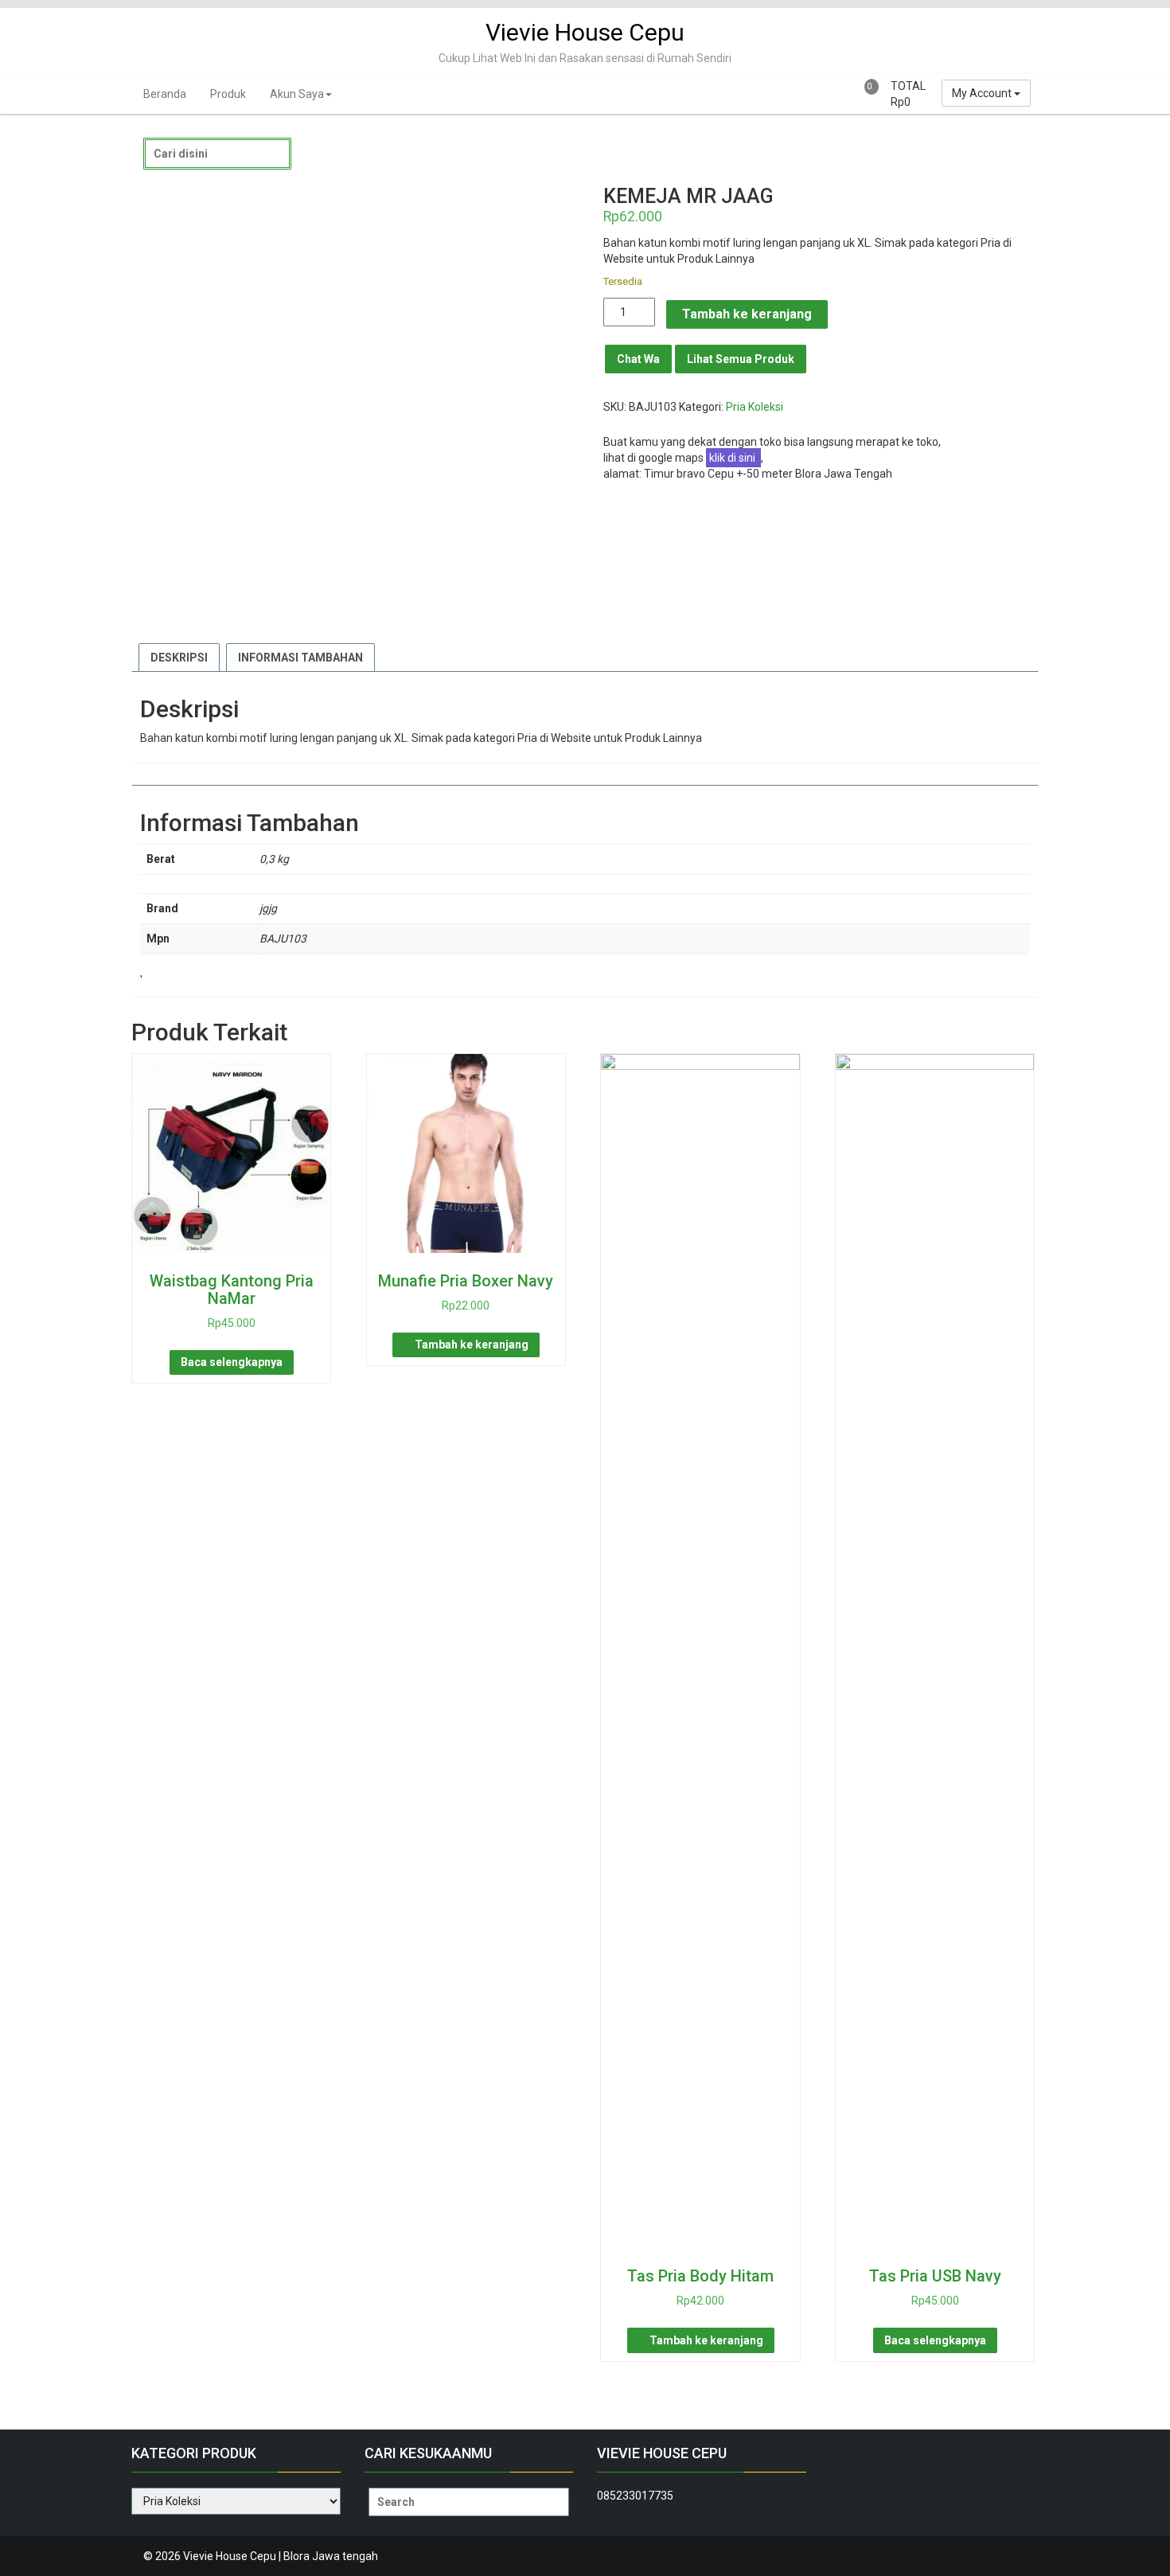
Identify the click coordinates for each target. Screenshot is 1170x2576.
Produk (228, 94)
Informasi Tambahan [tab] (300, 658)
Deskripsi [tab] (179, 658)
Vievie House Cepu (585, 32)
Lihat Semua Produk (741, 359)
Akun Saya (297, 94)
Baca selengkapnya (232, 1362)
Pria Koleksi (755, 407)
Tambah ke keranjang (747, 314)
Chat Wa (638, 359)
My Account (983, 93)
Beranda (165, 94)
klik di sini (733, 458)
